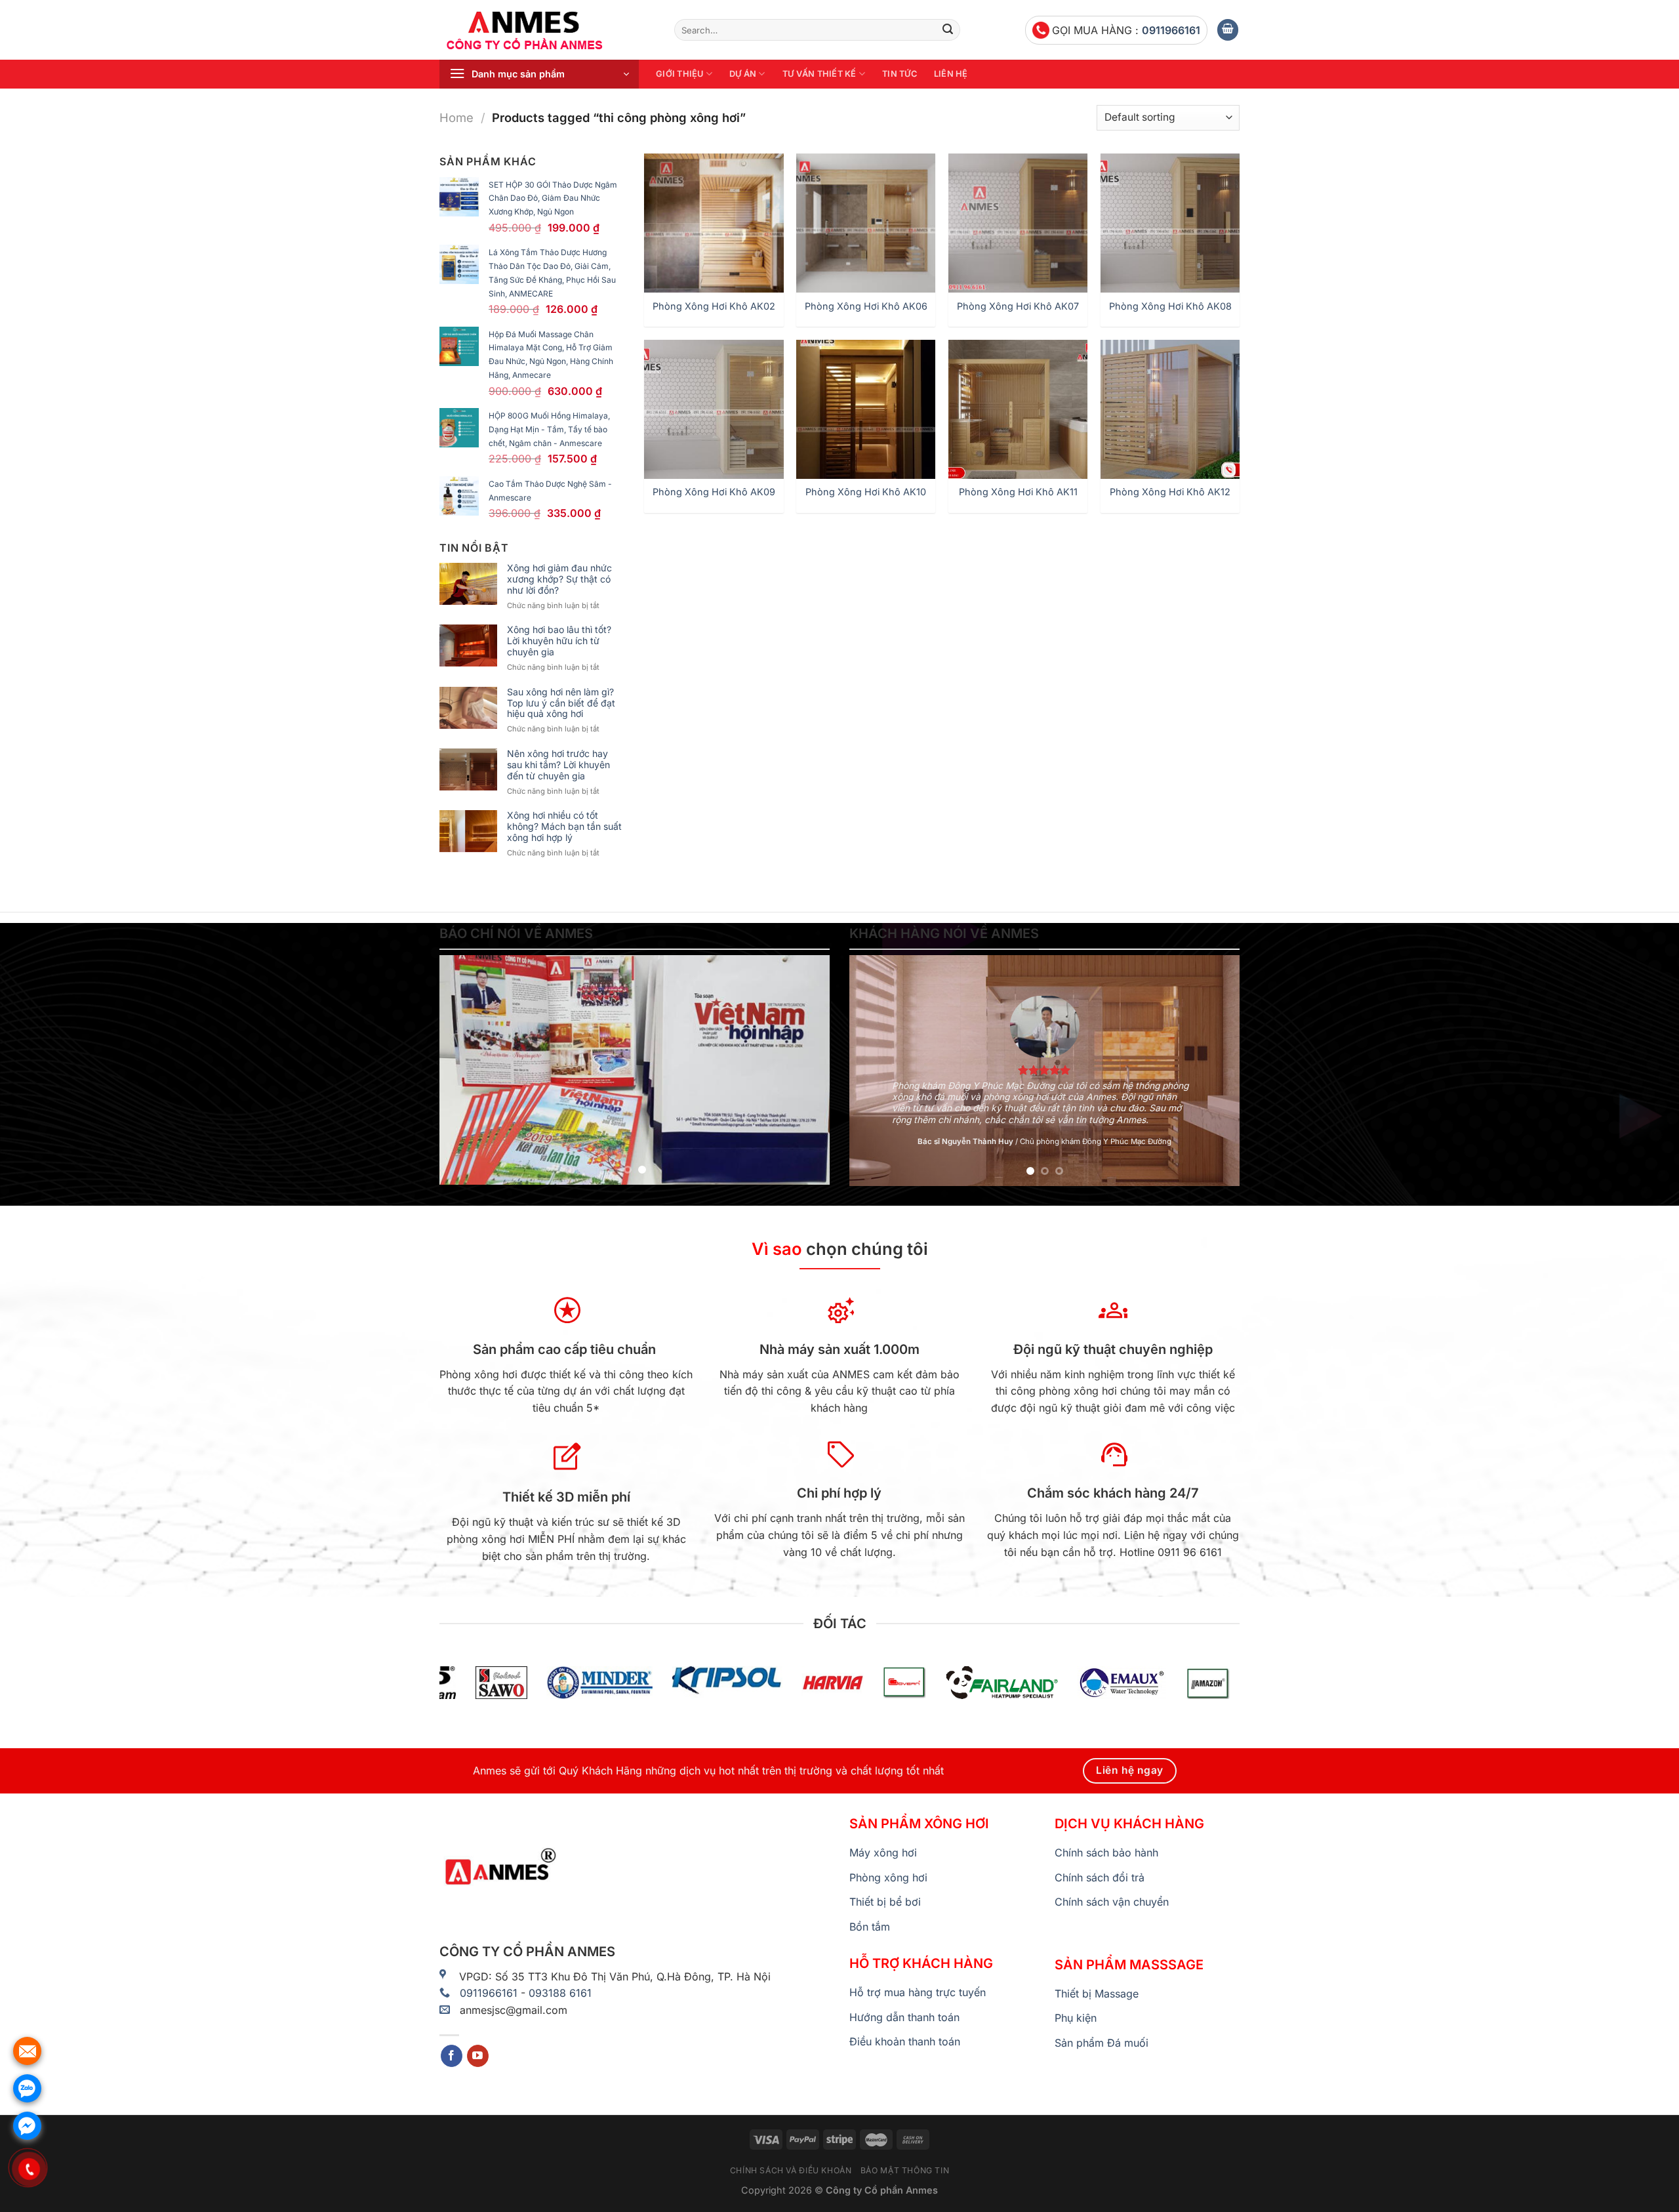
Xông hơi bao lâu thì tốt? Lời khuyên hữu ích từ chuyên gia (559, 641)
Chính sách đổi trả (1100, 1877)
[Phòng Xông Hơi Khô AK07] (1018, 223)
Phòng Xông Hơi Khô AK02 (714, 306)
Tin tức (900, 74)
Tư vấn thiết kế (819, 74)
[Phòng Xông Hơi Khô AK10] (866, 409)
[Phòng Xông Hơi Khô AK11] (1018, 409)
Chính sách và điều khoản (791, 2170)
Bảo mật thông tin (905, 2170)
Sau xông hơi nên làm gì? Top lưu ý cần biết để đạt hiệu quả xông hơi (561, 703)
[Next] (805, 1070)
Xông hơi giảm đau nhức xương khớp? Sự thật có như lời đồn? (559, 579)
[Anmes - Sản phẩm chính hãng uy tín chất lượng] (547, 30)
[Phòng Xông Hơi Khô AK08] (1170, 223)
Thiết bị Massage (1097, 1994)
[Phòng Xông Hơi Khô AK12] (1170, 409)
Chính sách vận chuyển (1112, 1902)
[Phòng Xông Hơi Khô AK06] (866, 223)
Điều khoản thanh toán (905, 2041)
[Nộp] (948, 30)
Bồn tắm (870, 1927)
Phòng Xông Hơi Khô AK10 (866, 492)
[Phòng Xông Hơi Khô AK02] (714, 223)
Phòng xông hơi (888, 1877)
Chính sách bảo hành (1106, 1853)
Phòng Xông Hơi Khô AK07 (1018, 306)
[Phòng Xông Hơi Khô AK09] (714, 409)
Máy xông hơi (883, 1853)
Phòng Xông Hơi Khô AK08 (1170, 306)
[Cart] (1228, 30)
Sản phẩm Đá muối (1102, 2043)
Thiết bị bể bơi (885, 1902)
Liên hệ (951, 74)
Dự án (743, 74)
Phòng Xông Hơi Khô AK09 (714, 492)
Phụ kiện (1076, 2018)
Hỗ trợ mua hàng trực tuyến (918, 1992)
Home (456, 117)
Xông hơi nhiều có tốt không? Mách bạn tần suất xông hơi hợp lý (564, 827)
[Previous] (464, 1070)
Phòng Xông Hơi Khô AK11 (1018, 492)
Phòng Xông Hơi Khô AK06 (866, 306)
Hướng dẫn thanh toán (904, 2017)
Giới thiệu (680, 74)
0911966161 (1171, 30)
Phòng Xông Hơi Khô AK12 (1170, 492)
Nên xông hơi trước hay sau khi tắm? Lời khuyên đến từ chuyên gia (558, 765)
